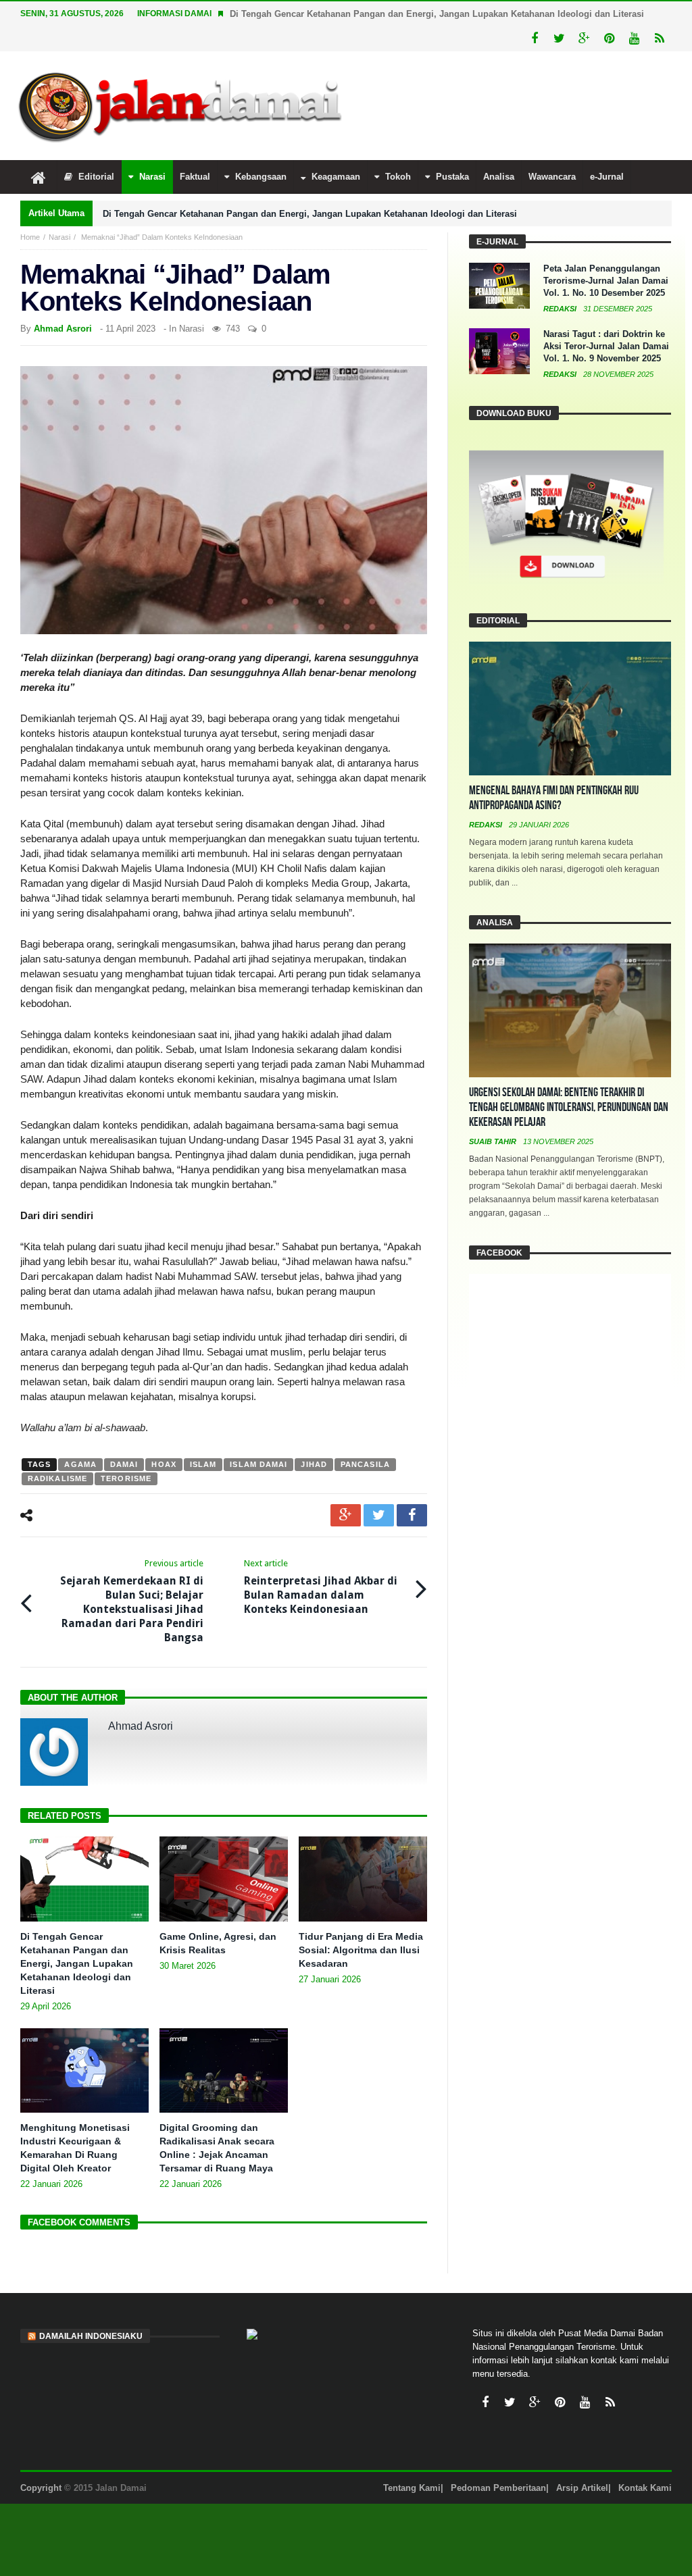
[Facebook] (534, 39)
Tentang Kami (412, 2488)
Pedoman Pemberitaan (498, 2488)
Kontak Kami (645, 2488)
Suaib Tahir (494, 1141)
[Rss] (659, 39)
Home (30, 237)
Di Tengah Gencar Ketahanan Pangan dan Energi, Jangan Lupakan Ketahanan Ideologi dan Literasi (437, 14)
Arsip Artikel (582, 2488)
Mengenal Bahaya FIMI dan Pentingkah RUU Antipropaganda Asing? (554, 798)
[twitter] (379, 1515)
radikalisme (57, 1478)
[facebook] (412, 1515)
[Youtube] (634, 39)
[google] (346, 1515)
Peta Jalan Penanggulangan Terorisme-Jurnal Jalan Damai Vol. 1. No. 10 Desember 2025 (606, 281)
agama (80, 1464)
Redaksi (561, 309)
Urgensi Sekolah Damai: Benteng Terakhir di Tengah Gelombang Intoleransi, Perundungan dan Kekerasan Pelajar (569, 1107)
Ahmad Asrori (63, 329)
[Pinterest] (609, 39)
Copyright (41, 2488)
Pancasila (365, 1464)
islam (203, 1464)
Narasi (59, 237)
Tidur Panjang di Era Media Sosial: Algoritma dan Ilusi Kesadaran (361, 1950)
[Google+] (584, 39)
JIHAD (314, 1464)
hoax (164, 1464)
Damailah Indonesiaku (91, 2336)
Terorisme (126, 1478)
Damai (124, 1464)
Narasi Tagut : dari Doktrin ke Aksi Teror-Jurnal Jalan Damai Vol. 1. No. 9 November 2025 (606, 346)
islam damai (258, 1464)
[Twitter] (559, 39)
